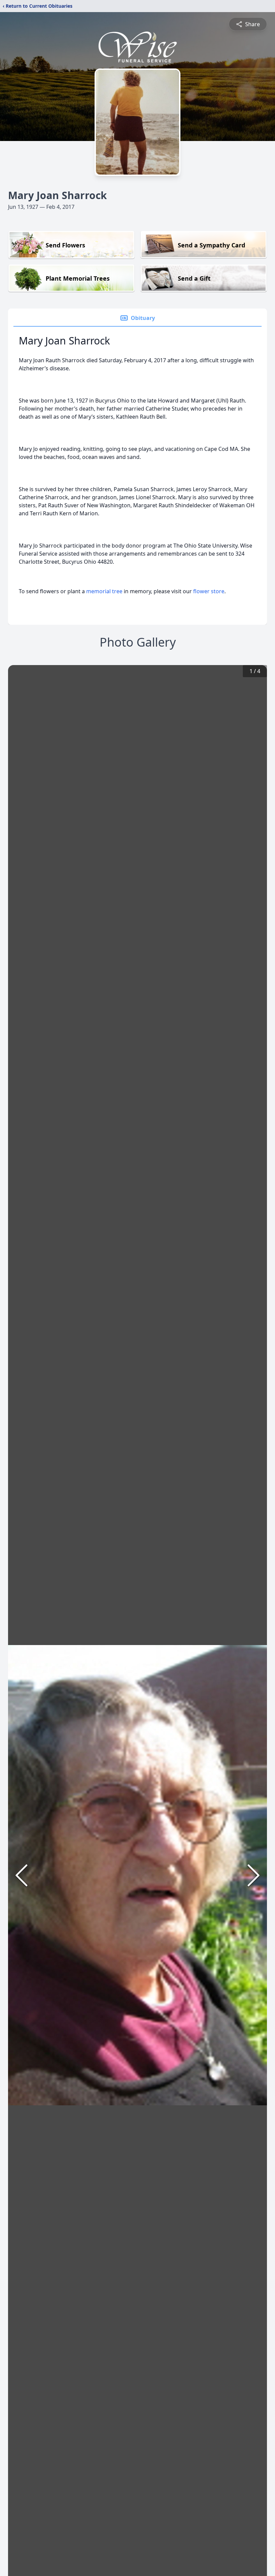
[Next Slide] (254, 1875)
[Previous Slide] (21, 1875)
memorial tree (104, 591)
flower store (209, 591)
